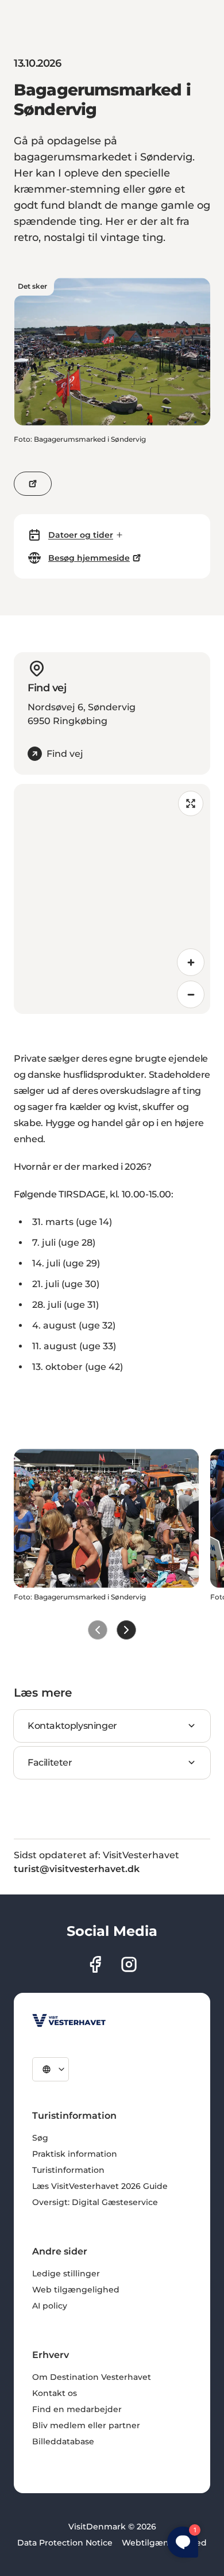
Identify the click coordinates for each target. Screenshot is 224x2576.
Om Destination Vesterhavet (92, 2377)
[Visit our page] (95, 1964)
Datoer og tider (81, 535)
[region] (112, 899)
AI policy (50, 2306)
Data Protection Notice (65, 2543)
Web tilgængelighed (76, 2290)
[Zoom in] (191, 962)
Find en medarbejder (77, 2409)
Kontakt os (55, 2393)
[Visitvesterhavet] (69, 2020)
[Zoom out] (191, 994)
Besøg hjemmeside (89, 558)
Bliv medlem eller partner (86, 2425)
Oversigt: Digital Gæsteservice (95, 2202)
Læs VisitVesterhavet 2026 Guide (100, 2186)
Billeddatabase (63, 2441)
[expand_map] (191, 803)
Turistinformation (68, 2170)
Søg (40, 2138)
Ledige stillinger (66, 2273)
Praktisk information (75, 2154)
